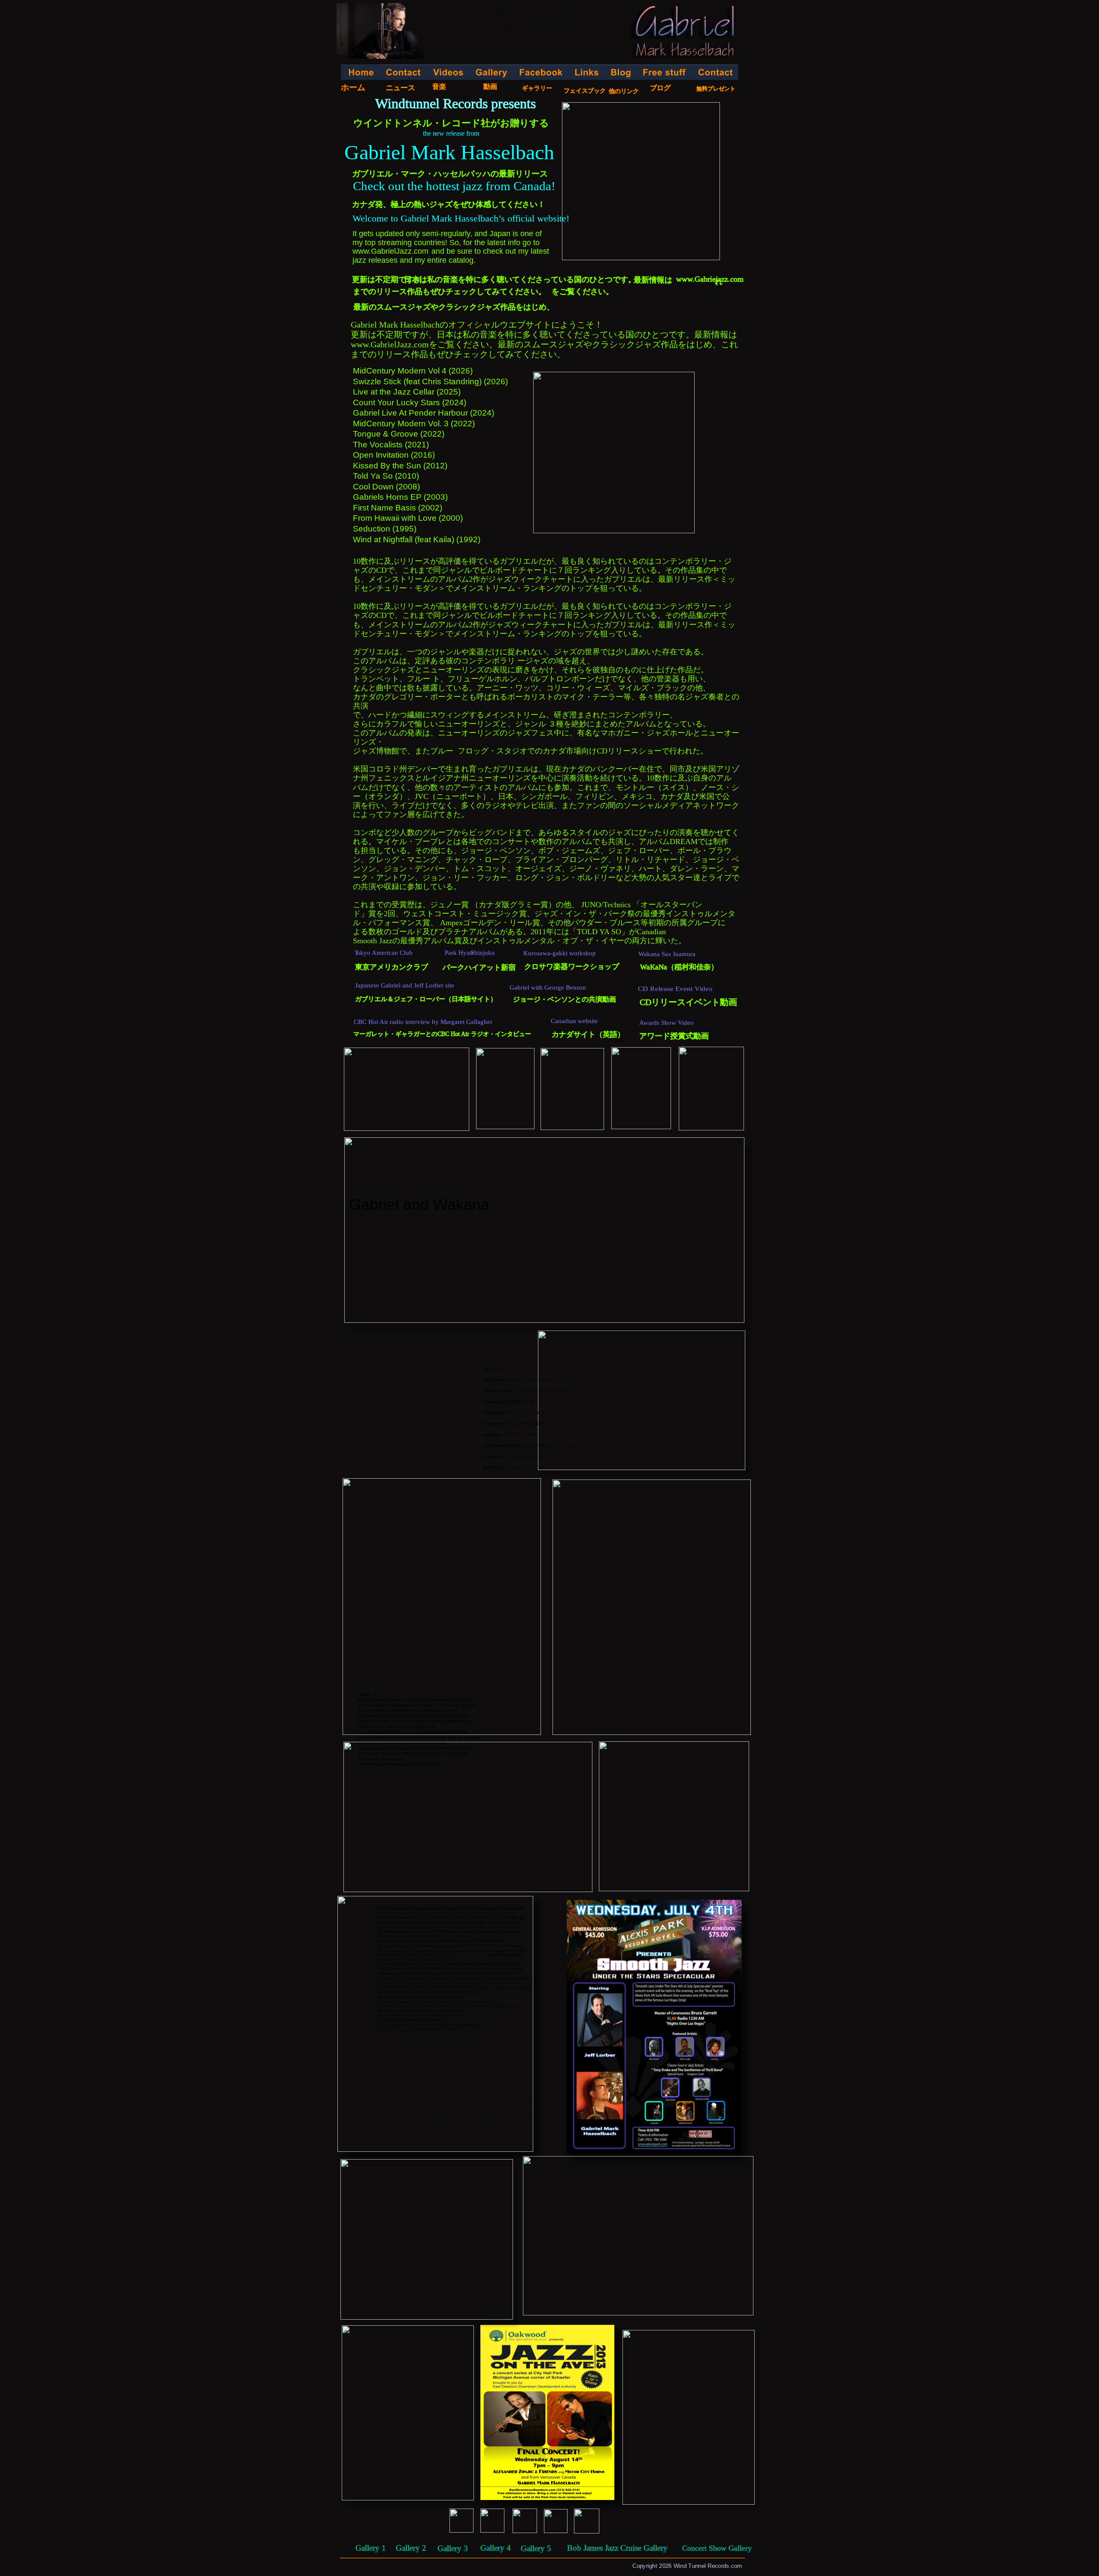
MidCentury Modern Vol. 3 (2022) (414, 424)
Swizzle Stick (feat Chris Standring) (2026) (430, 381)
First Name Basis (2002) (398, 508)
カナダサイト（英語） (588, 1034)
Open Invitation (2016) (394, 455)
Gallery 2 (411, 2548)
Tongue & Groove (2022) (399, 434)
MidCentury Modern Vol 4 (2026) (413, 371)
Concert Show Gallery (717, 2548)
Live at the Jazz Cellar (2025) (407, 392)
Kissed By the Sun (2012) (400, 466)
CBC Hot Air (454, 1034)
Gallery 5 (536, 2548)
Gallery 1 (371, 2548)
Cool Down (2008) (386, 487)
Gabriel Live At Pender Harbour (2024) (424, 413)
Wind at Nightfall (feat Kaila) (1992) (418, 539)
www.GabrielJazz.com (390, 344)
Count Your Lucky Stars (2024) (410, 402)
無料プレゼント (716, 89)
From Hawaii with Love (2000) (408, 518)
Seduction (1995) (385, 529)
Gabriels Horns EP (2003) (400, 497)
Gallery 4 (496, 2548)
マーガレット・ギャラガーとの (395, 1034)
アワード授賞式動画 (674, 1036)
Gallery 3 (453, 2548)
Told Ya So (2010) (386, 476)
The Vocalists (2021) (391, 445)
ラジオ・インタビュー (501, 1034)
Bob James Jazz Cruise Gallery (617, 2548)
